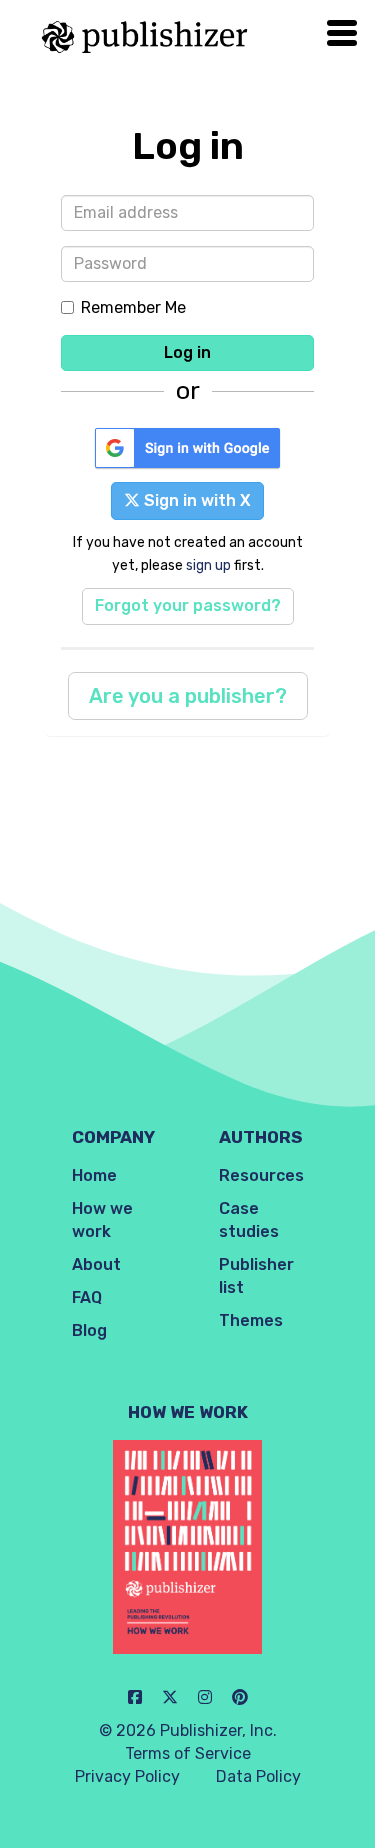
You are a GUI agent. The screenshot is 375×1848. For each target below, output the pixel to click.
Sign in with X (195, 500)
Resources (261, 1175)
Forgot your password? (188, 605)
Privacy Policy (127, 1776)
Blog (89, 1330)
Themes (251, 1320)
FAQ (87, 1297)
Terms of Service (188, 1753)
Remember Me (133, 307)
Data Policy (258, 1776)
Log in (187, 352)
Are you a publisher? (188, 696)
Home (94, 1175)
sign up (208, 565)
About (96, 1264)
